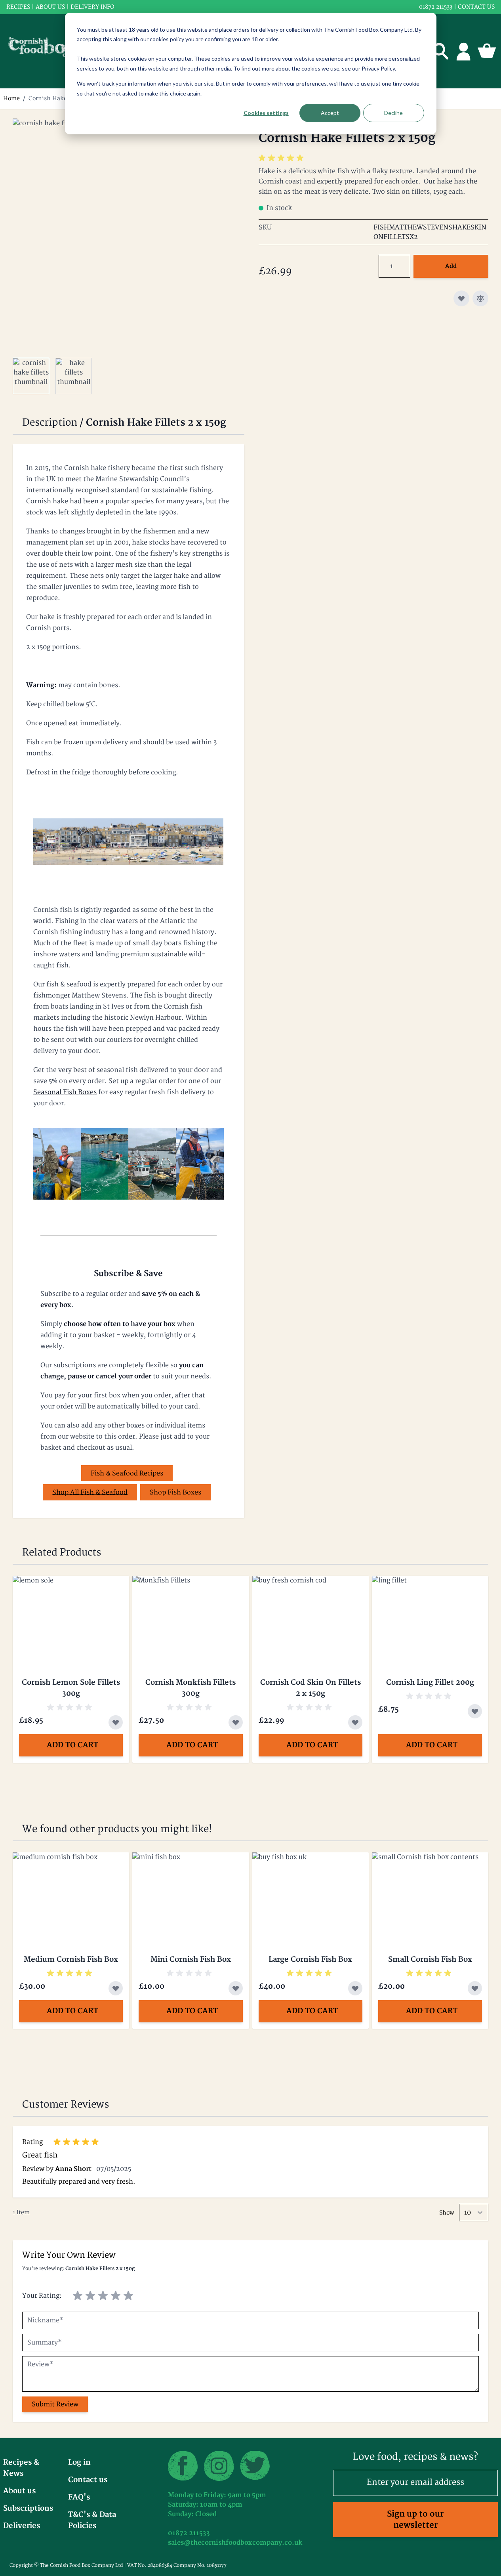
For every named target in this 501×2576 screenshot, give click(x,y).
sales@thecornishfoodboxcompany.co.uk (235, 2543)
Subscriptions (28, 2508)
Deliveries (22, 2526)
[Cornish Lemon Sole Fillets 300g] (71, 1619)
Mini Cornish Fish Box (191, 1960)
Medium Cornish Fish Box (71, 1960)
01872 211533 (436, 7)
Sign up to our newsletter (415, 2520)
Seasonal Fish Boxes (65, 1092)
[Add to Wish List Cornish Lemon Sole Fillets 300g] (116, 1722)
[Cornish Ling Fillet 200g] (430, 1619)
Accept (330, 113)
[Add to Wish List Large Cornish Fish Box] (355, 1988)
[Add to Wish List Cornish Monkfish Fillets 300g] (236, 1722)
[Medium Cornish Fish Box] (71, 1896)
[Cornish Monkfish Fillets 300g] (190, 1619)
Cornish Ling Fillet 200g (430, 1683)
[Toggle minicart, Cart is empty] (487, 51)
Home (11, 98)
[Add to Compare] (480, 298)
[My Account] (464, 51)
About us (50, 7)
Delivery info (92, 7)
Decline (393, 113)
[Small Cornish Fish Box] (430, 1896)
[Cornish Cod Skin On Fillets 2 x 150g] (311, 1619)
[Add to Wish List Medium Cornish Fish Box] (116, 1988)
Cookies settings (266, 113)
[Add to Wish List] (461, 298)
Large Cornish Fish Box (310, 1960)
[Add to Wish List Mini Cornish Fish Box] (236, 1988)
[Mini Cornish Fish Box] (190, 1896)
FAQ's (79, 2497)
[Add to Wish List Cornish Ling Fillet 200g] (475, 1711)
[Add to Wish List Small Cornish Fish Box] (475, 1988)
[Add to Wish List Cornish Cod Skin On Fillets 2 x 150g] (355, 1722)
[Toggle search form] (441, 51)
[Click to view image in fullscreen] (128, 234)
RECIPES (18, 7)
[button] (282, 158)
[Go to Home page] (48, 51)
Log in (79, 2462)
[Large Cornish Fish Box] (311, 1896)
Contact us (476, 7)
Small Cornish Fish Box (430, 1960)
